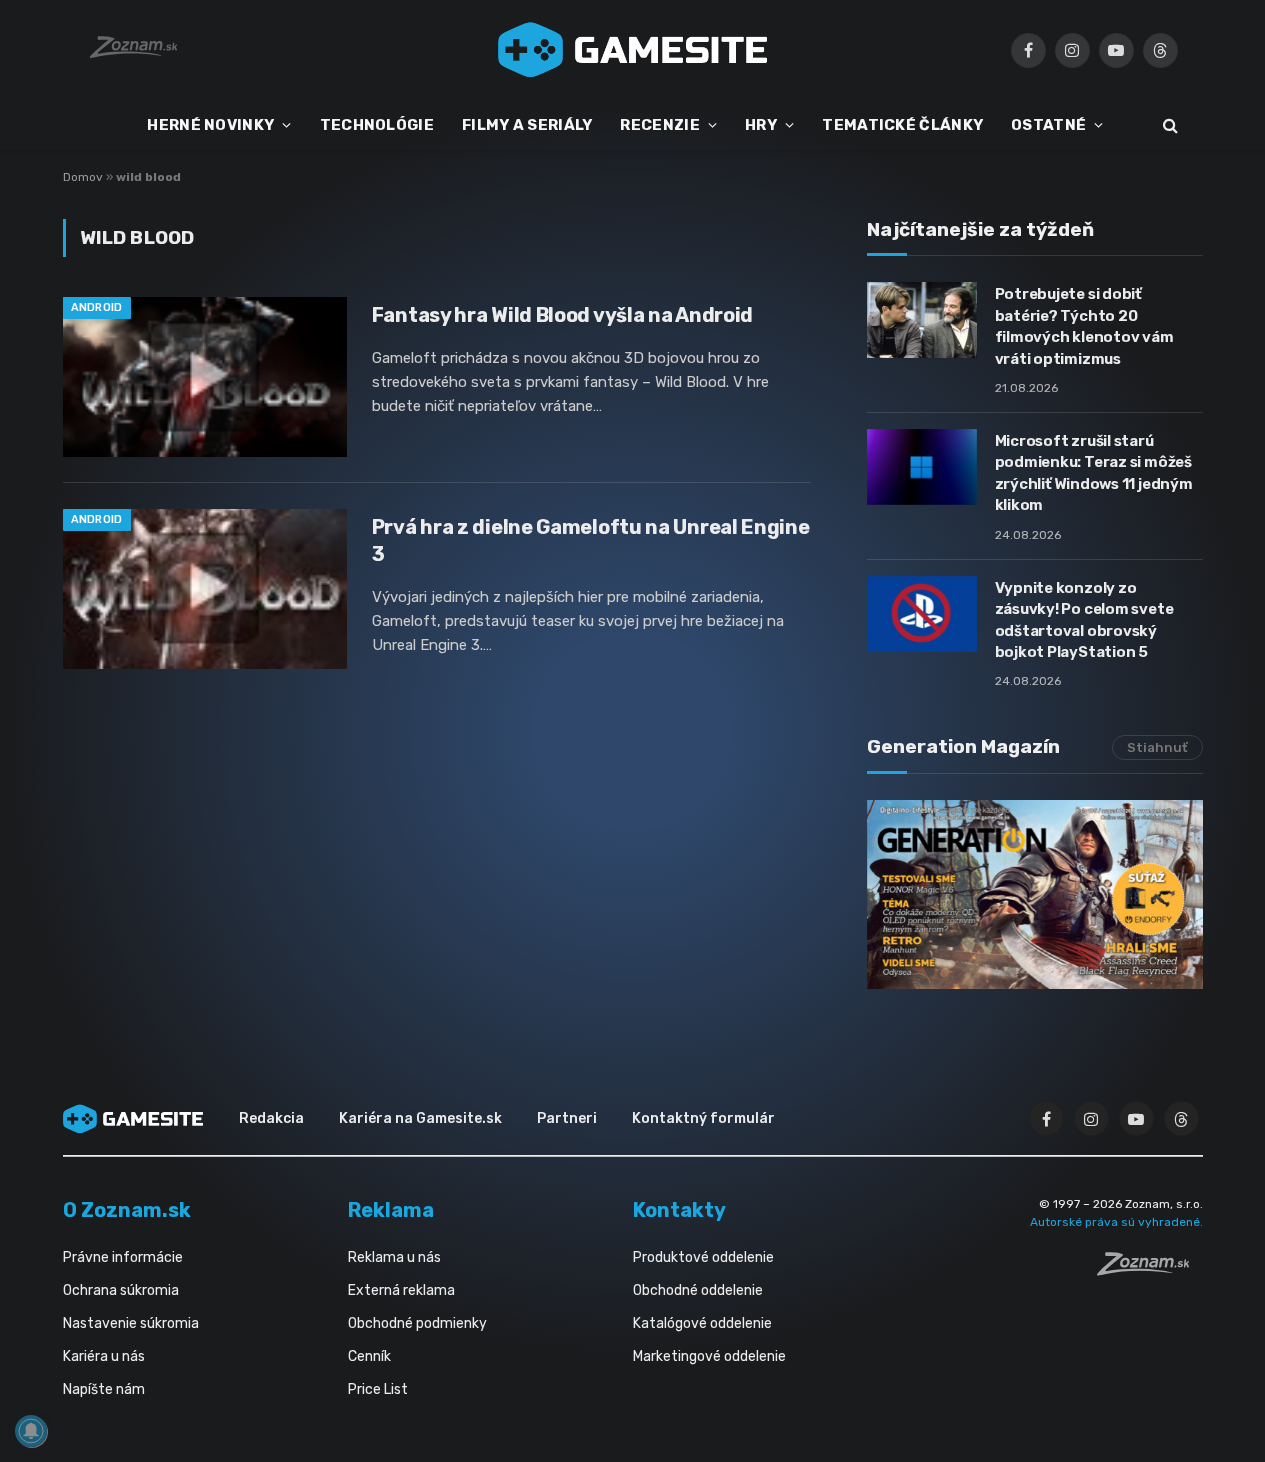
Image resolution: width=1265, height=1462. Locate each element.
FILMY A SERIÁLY (527, 125)
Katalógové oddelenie (702, 1323)
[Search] (1168, 125)
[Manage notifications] (31, 1431)
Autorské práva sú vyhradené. (1116, 1222)
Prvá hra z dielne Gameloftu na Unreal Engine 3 (591, 540)
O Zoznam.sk (127, 1210)
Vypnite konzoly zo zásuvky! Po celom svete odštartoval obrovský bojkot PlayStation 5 (1084, 620)
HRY (761, 125)
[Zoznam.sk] (1150, 1270)
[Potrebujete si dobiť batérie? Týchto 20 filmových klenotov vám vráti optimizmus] (922, 320)
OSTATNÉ (1048, 125)
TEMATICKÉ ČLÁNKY (902, 125)
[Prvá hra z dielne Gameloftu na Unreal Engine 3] (205, 589)
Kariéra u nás (104, 1356)
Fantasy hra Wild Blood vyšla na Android (562, 315)
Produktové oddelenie (703, 1257)
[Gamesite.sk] (633, 50)
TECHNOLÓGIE (377, 125)
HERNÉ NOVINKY (210, 125)
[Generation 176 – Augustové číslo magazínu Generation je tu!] (1035, 894)
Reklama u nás (394, 1257)
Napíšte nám (104, 1389)
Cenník (369, 1356)
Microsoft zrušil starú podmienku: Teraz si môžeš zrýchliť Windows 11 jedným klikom (1094, 473)
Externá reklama (401, 1290)
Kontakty (679, 1210)
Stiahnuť (1157, 747)
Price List (378, 1389)
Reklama (391, 1210)
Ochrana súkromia (121, 1290)
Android (97, 307)
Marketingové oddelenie (709, 1356)
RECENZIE (659, 125)
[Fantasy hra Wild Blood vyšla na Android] (205, 377)
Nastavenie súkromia (131, 1323)
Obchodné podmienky (417, 1323)
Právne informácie (123, 1257)
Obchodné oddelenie (698, 1290)
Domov (83, 177)
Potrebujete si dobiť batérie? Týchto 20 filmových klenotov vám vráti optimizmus (1084, 326)
